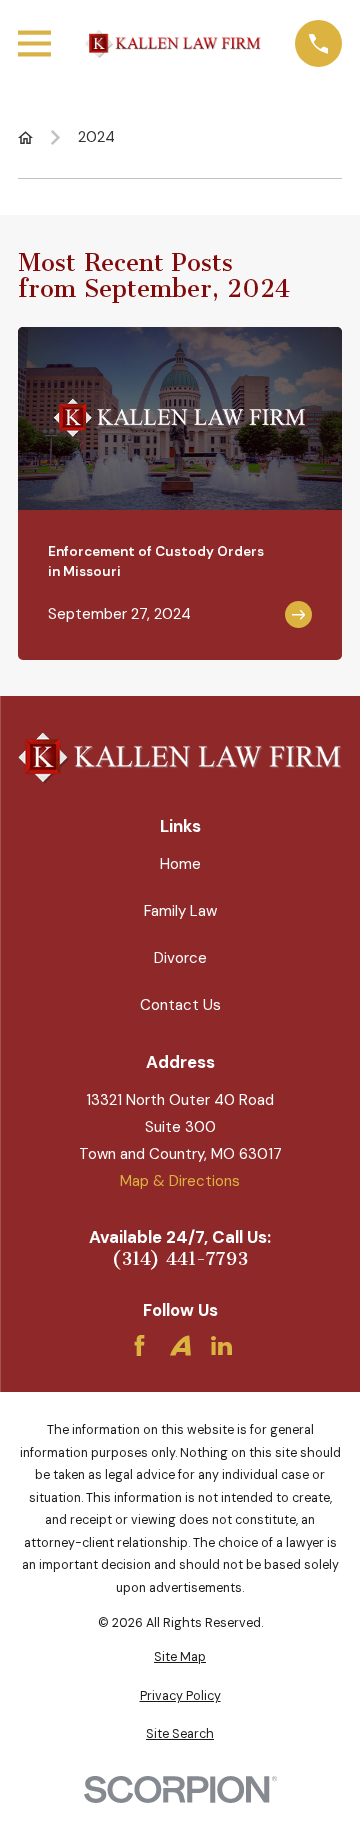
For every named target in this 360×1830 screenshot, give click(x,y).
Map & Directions (180, 1181)
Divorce (180, 958)
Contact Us (180, 1005)
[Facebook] (139, 1345)
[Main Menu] (34, 43)
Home (180, 864)
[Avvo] (180, 1345)
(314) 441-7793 (180, 1259)
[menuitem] (180, 1657)
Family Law (180, 911)
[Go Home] (25, 137)
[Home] (173, 44)
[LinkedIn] (221, 1345)
